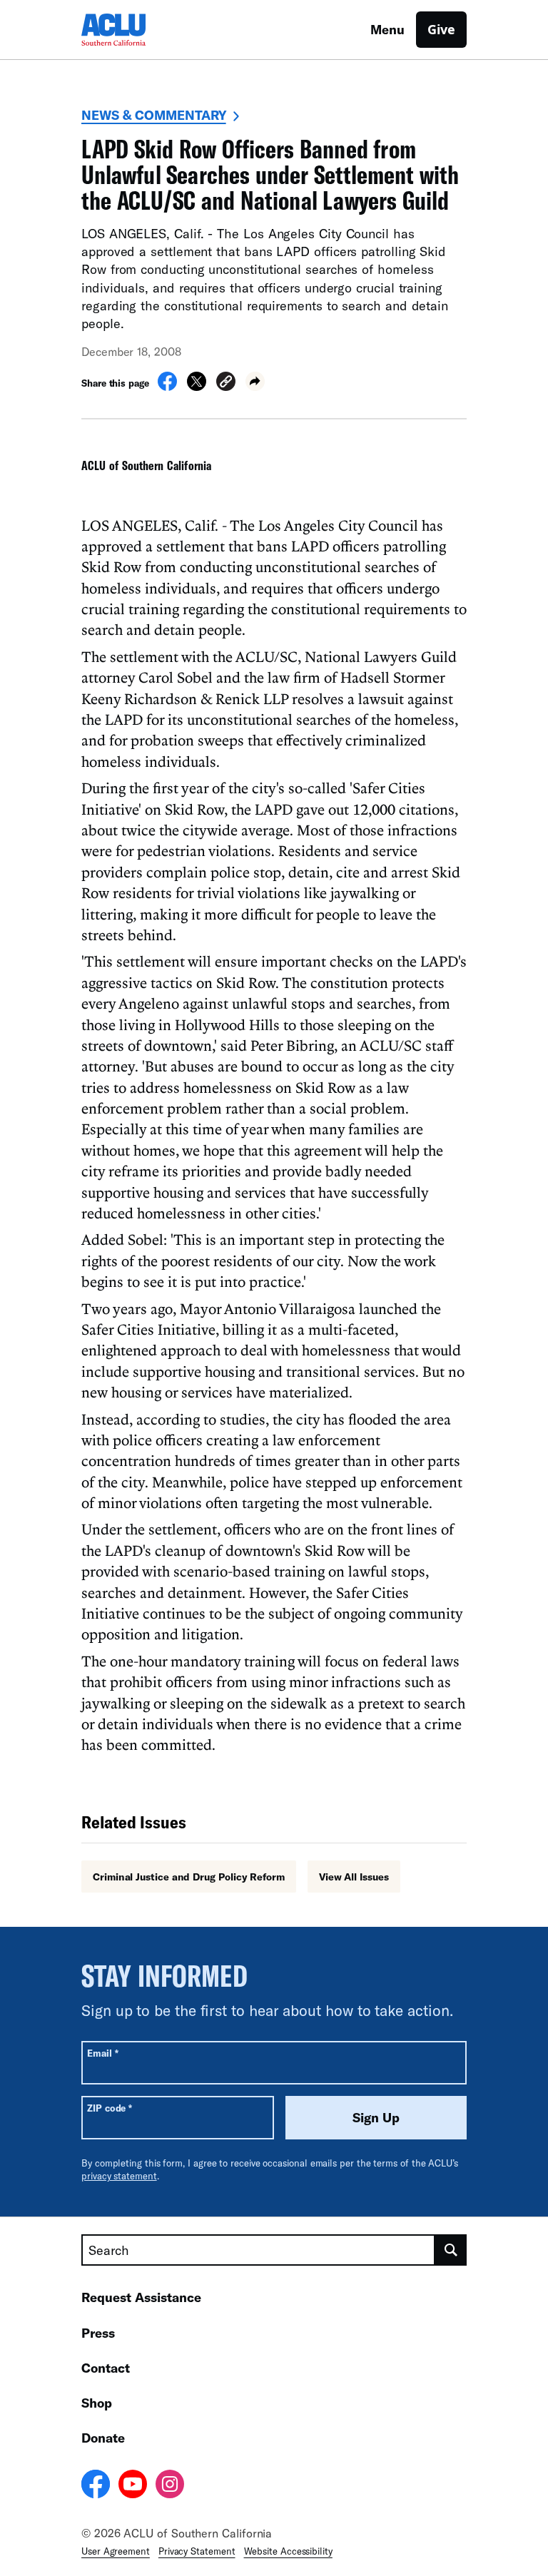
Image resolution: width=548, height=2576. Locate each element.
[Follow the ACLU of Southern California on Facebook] (96, 2486)
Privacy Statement (197, 2551)
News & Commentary (154, 115)
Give (441, 29)
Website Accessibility (288, 2551)
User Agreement (116, 2551)
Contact (106, 2368)
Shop (97, 2403)
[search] (451, 2250)
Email (102, 2053)
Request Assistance (141, 2297)
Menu (387, 29)
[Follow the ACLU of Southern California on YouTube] (133, 2486)
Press (98, 2333)
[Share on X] (197, 387)
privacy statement (119, 2176)
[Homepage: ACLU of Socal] (131, 30)
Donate (103, 2438)
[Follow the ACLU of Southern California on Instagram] (170, 2486)
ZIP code (110, 2108)
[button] (226, 383)
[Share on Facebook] (167, 387)
